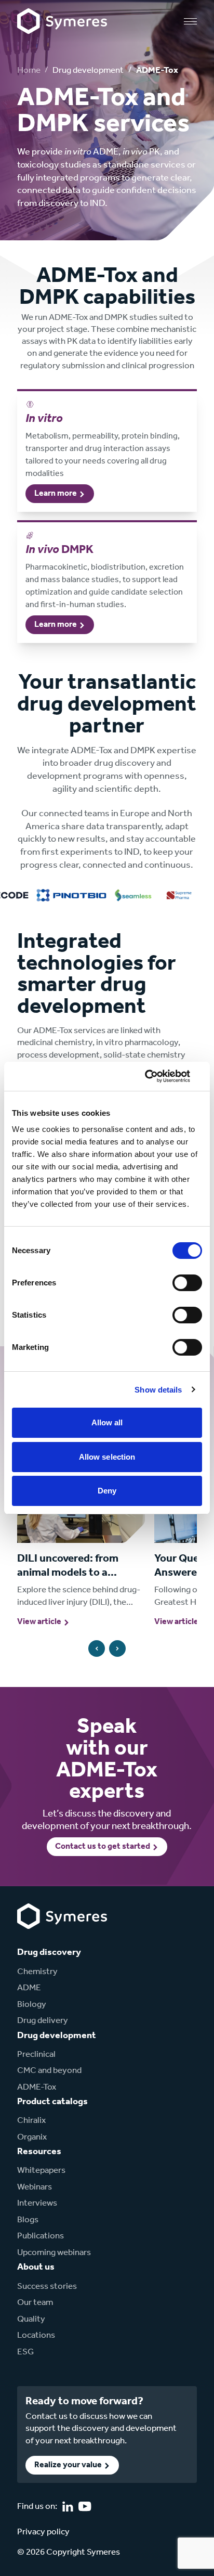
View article (39, 1622)
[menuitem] (57, 1972)
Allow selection (107, 1457)
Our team (35, 2303)
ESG (25, 2352)
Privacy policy (43, 2532)
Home (29, 70)
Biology (32, 2005)
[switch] (187, 1283)
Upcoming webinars (54, 2253)
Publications (41, 2236)
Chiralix (31, 2121)
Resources (39, 2152)
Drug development (88, 70)
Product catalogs (52, 2102)
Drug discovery (49, 1952)
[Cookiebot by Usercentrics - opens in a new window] (157, 1076)
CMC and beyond (49, 2071)
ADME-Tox (37, 2087)
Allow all (107, 1422)
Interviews (37, 2203)
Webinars (35, 2187)
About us (36, 2267)
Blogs (28, 2220)
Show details (158, 1390)
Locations (36, 2335)
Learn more (56, 494)
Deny (107, 1491)
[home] (62, 21)
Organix (32, 2137)
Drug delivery (43, 2021)
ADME (29, 1988)
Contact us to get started (103, 1847)
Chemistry (37, 1972)
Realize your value (68, 2465)
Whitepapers (41, 2171)
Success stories (47, 2287)
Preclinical (36, 2055)
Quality (31, 2319)
